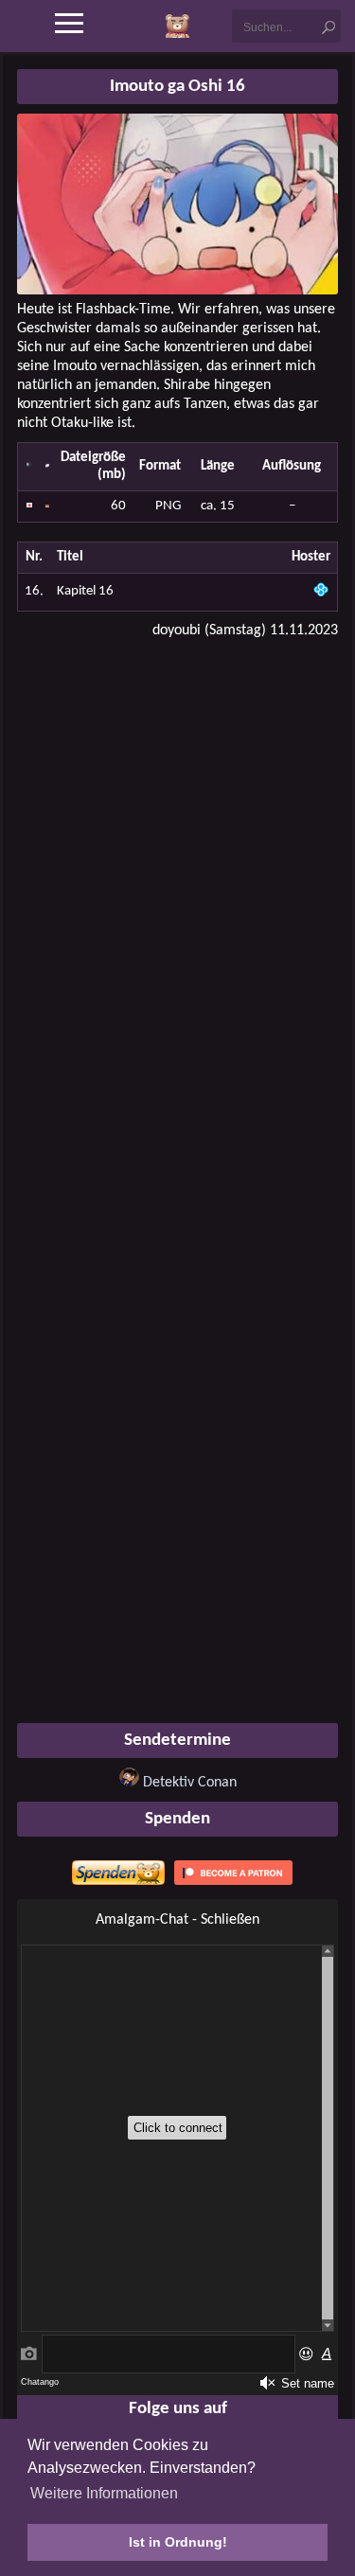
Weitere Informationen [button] (104, 2493)
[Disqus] (177, 896)
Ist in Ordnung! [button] (178, 2542)
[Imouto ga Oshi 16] (177, 291)
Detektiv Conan (190, 1783)
